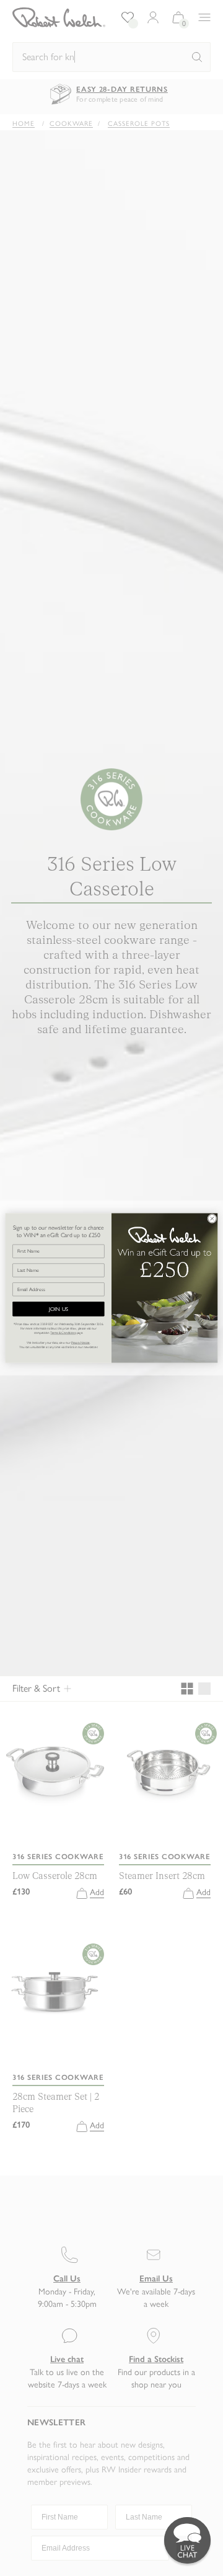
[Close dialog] (212, 1218)
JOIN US (59, 1309)
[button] (187, 2540)
